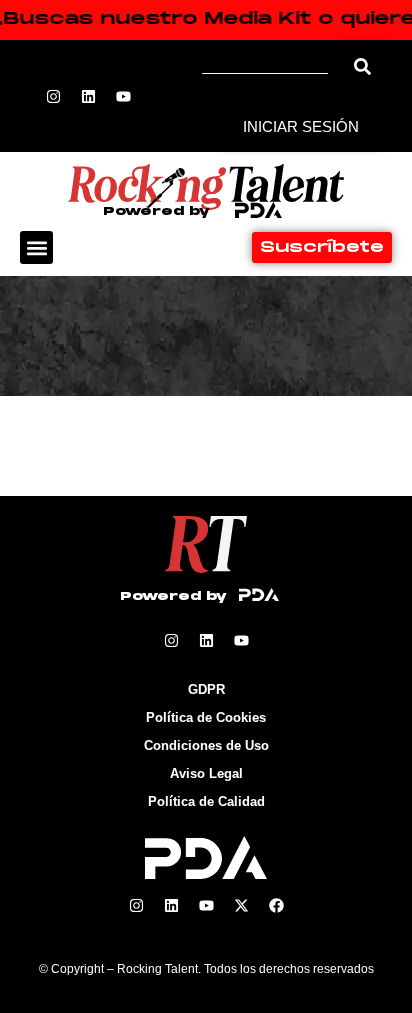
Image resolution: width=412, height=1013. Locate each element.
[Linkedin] (89, 96)
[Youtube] (124, 96)
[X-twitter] (241, 905)
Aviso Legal (206, 773)
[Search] (362, 66)
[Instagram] (54, 96)
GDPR (206, 689)
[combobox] (272, 66)
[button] (36, 247)
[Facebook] (276, 905)
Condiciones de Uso (206, 745)
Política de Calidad (206, 801)
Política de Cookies (206, 717)
